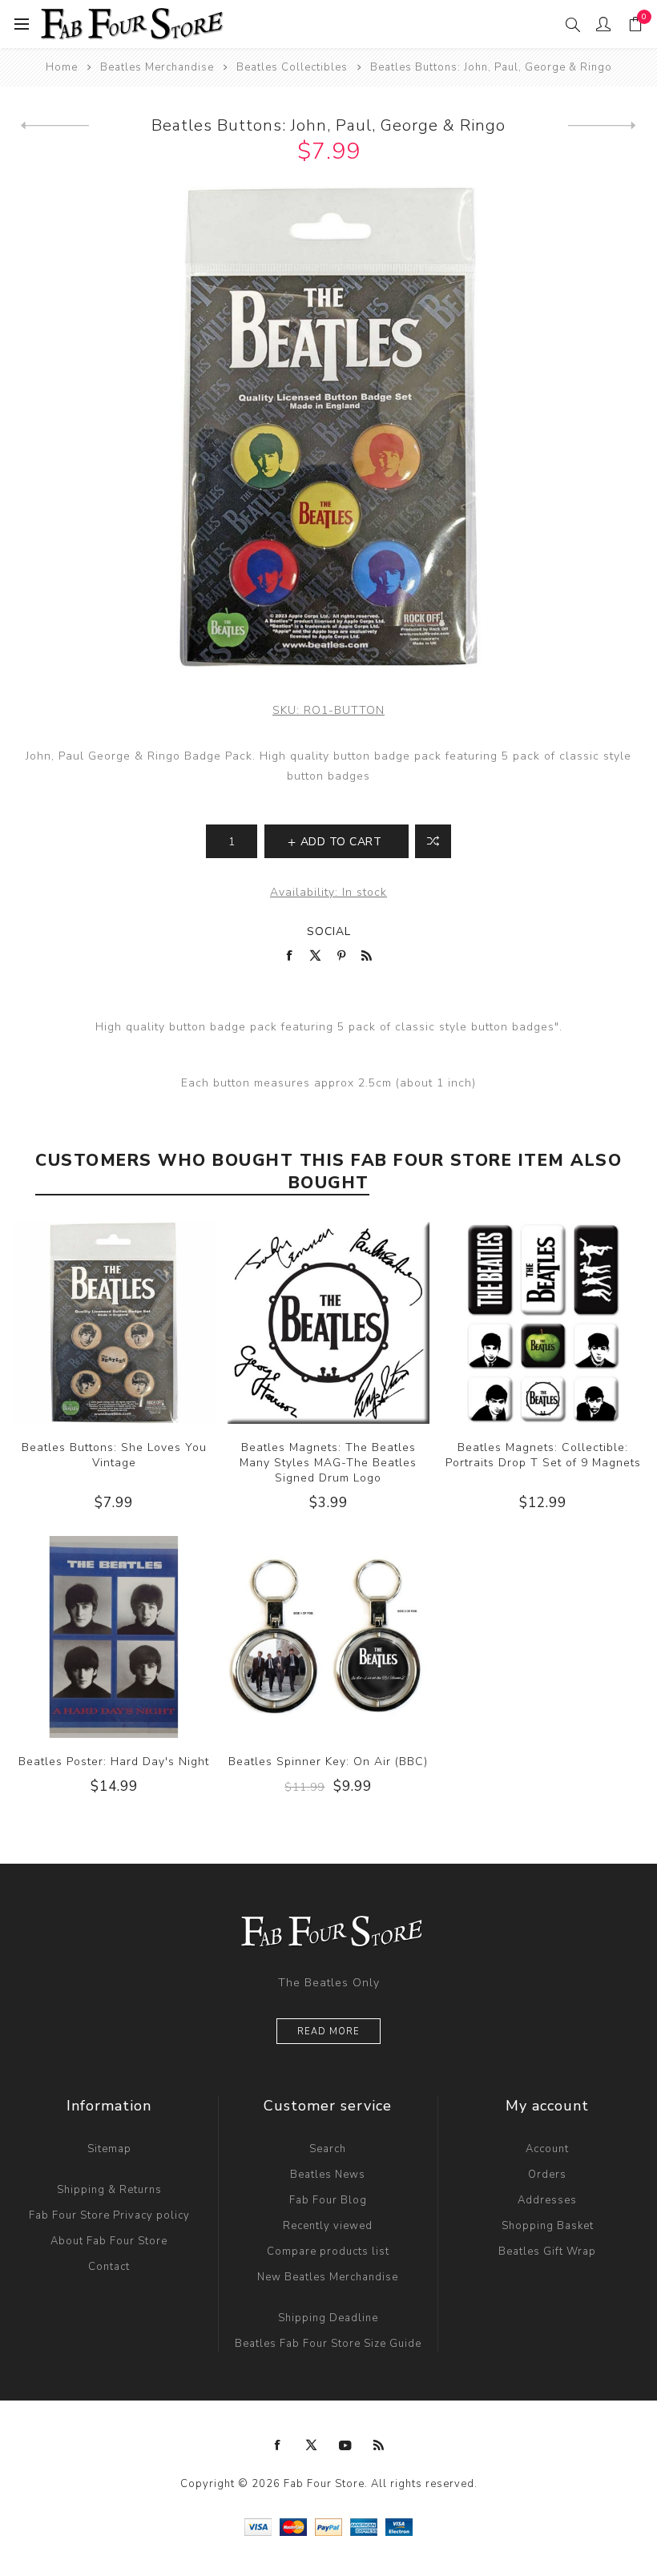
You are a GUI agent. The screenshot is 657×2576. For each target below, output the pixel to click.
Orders (547, 2175)
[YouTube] (345, 2445)
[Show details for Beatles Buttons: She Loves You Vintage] (114, 1323)
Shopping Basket (548, 2226)
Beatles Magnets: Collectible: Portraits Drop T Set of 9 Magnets (543, 1455)
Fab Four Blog (328, 2200)
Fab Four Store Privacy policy (109, 2215)
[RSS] (379, 2445)
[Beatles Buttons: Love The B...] (602, 126)
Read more (328, 2032)
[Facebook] (278, 2445)
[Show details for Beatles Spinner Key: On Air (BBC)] (328, 1637)
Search (328, 2149)
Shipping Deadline (328, 2318)
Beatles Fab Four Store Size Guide (328, 2344)
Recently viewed (328, 2226)
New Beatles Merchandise (328, 2277)
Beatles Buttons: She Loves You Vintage (114, 1455)
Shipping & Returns (109, 2190)
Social (329, 931)
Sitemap (109, 2149)
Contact (109, 2267)
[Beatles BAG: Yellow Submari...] (55, 126)
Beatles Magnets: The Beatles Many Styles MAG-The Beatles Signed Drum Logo (328, 1463)
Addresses (547, 2200)
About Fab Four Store (109, 2241)
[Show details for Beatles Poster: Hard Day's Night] (114, 1637)
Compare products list (328, 2251)
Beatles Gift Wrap (547, 2251)
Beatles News (328, 2175)
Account (547, 2149)
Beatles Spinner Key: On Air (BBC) (328, 1762)
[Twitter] (312, 2445)
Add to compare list (433, 841)
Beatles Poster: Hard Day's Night (114, 1762)
